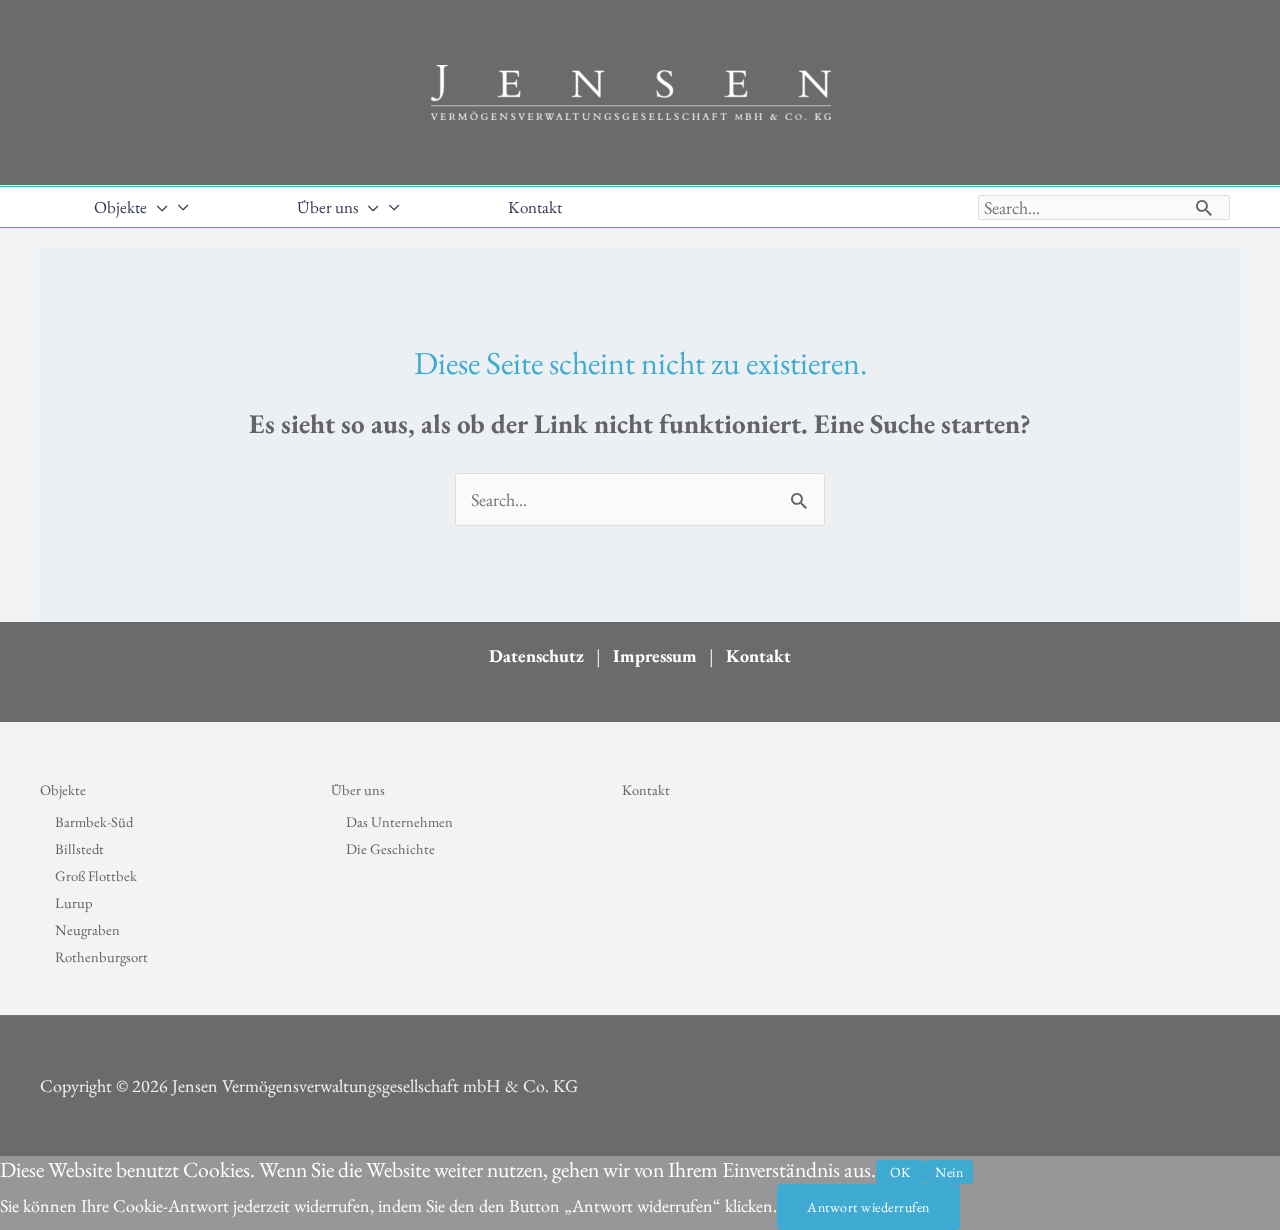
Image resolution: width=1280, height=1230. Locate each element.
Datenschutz (536, 655)
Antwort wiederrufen (868, 1207)
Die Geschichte (390, 848)
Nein (949, 1172)
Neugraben (87, 929)
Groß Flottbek (96, 875)
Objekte (63, 789)
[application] (157, 207)
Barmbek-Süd (94, 821)
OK (900, 1172)
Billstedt (79, 848)
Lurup (74, 902)
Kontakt (758, 655)
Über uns (358, 789)
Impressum (655, 655)
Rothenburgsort (101, 956)
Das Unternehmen (399, 821)
